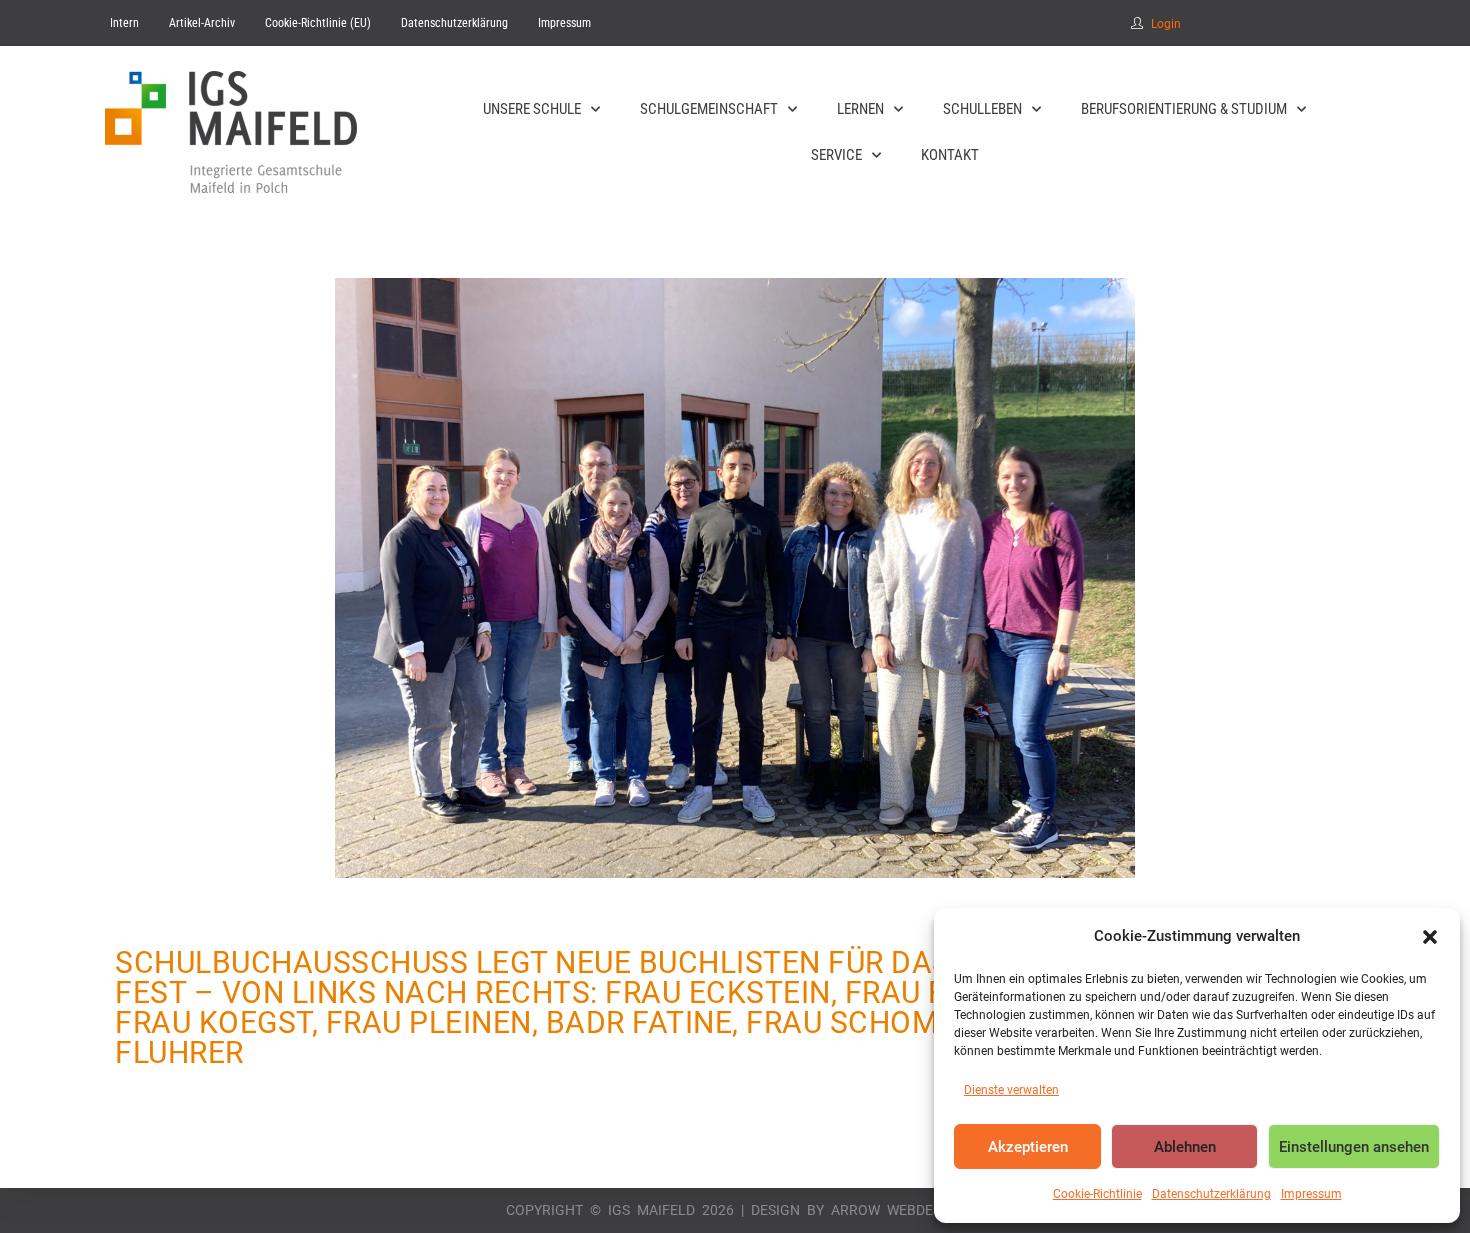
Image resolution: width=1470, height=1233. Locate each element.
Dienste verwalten (1011, 1090)
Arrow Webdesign (898, 1210)
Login (1166, 24)
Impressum (1311, 1194)
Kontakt (950, 155)
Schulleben (982, 109)
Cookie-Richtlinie (1097, 1194)
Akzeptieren (1028, 1147)
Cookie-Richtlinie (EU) (318, 23)
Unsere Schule (532, 109)
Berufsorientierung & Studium (1184, 109)
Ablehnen (1185, 1147)
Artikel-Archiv (202, 23)
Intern (124, 23)
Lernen (860, 109)
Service (836, 155)
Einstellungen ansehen (1354, 1147)
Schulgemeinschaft (709, 109)
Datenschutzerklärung (1211, 1194)
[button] (1430, 937)
